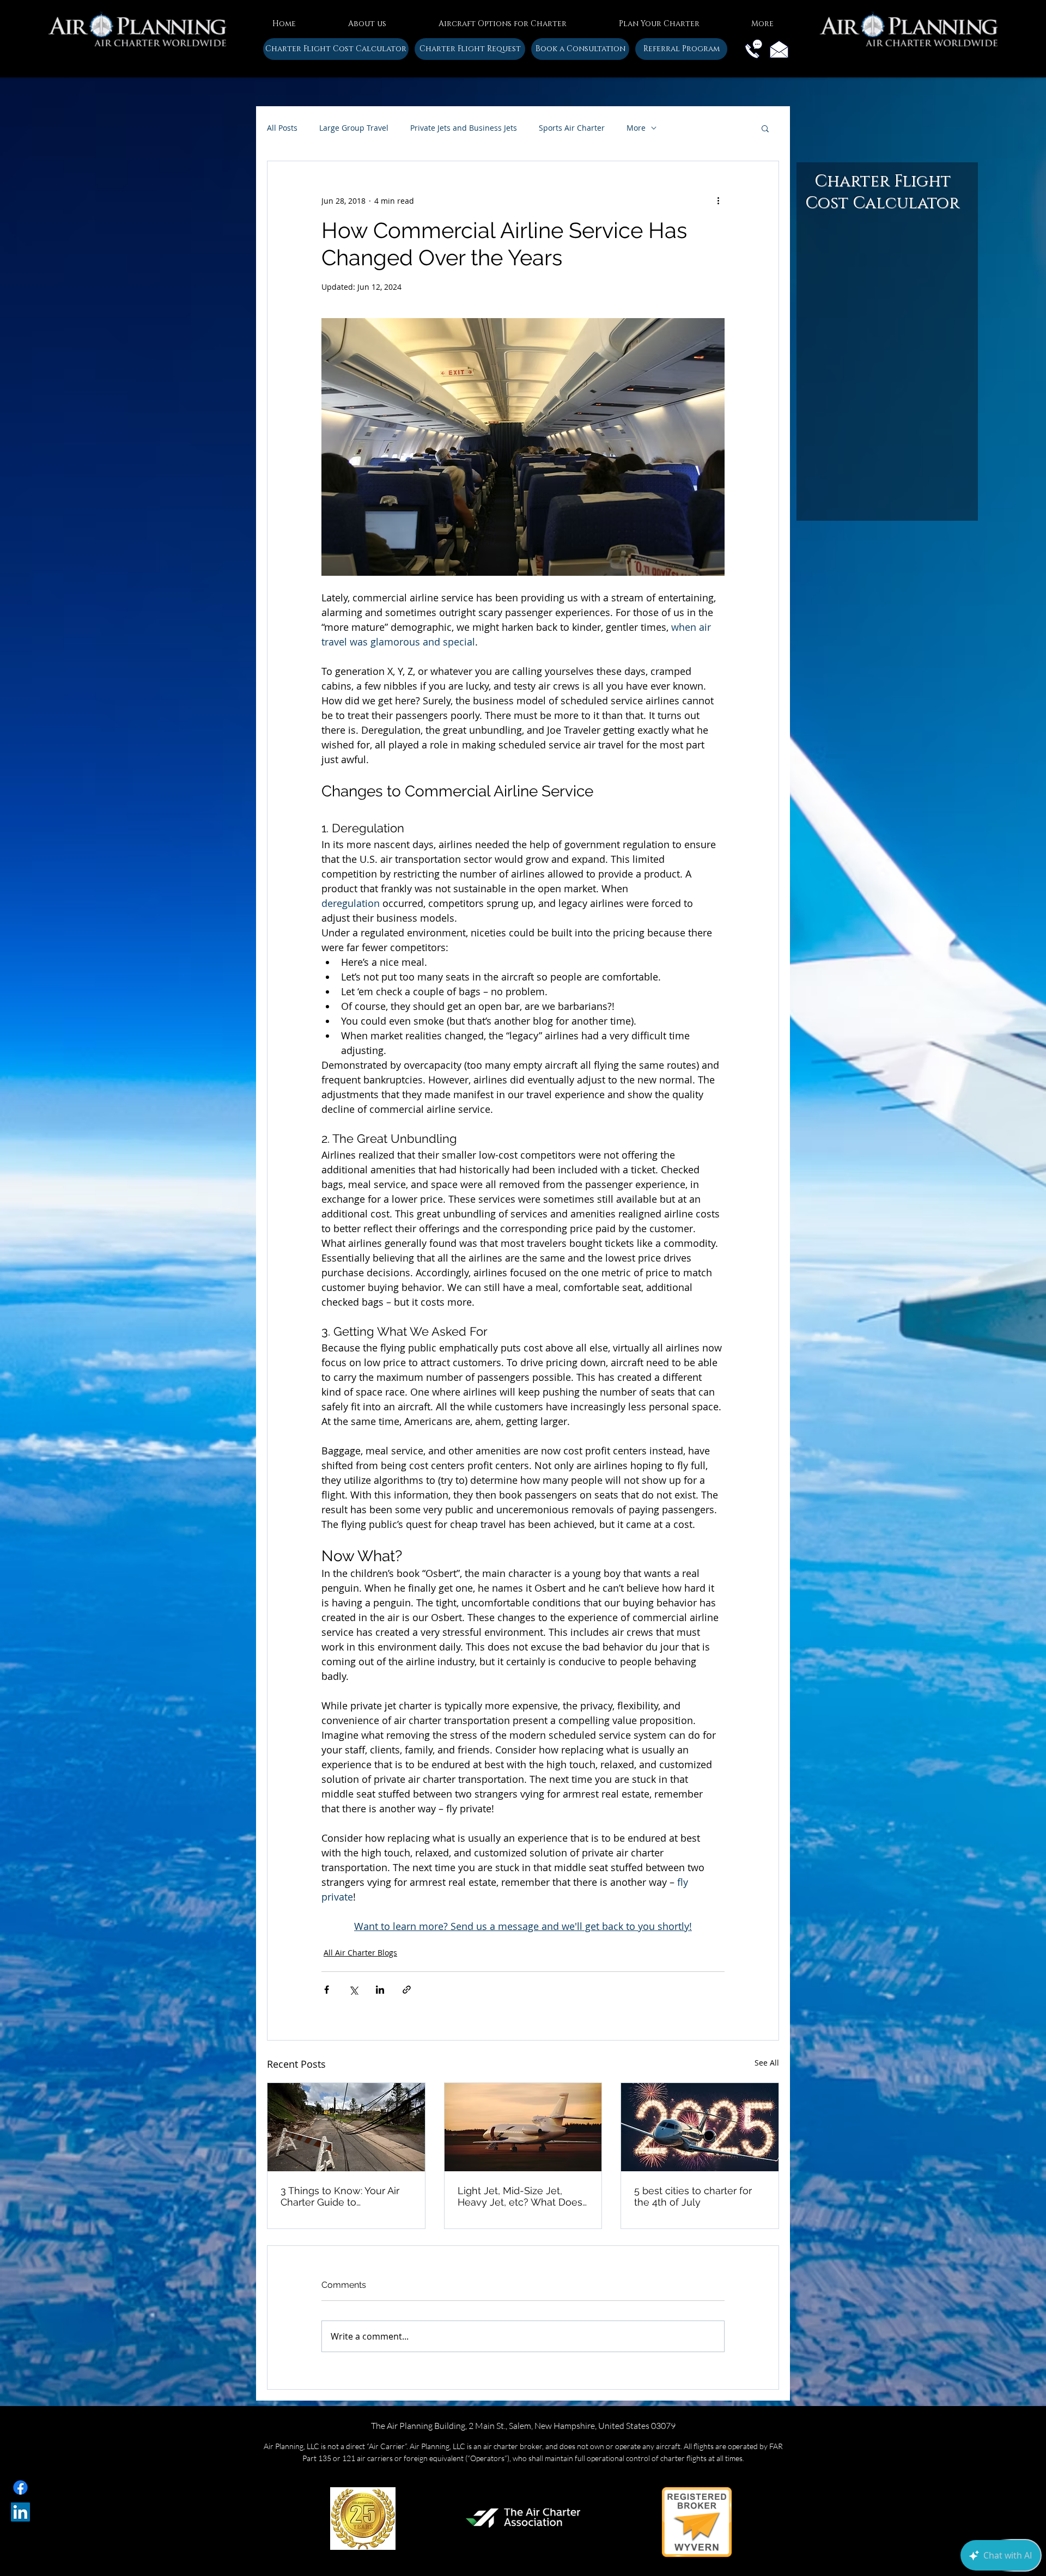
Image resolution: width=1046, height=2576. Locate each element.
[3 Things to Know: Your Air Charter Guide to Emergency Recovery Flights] (346, 2127)
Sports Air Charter (572, 128)
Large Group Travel (354, 128)
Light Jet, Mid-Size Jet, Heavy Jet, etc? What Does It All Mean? (520, 2196)
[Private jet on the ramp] (523, 2127)
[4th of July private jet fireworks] (700, 2127)
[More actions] (718, 200)
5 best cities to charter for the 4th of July (693, 2196)
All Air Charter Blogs (360, 1953)
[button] (367, 19)
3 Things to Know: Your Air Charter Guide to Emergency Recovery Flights (340, 2196)
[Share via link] (407, 1990)
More (636, 128)
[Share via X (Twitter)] (353, 1990)
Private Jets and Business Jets (464, 128)
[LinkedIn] (20, 2512)
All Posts (282, 128)
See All (767, 2063)
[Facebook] (20, 2487)
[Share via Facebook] (327, 1990)
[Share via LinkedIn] (380, 1990)
